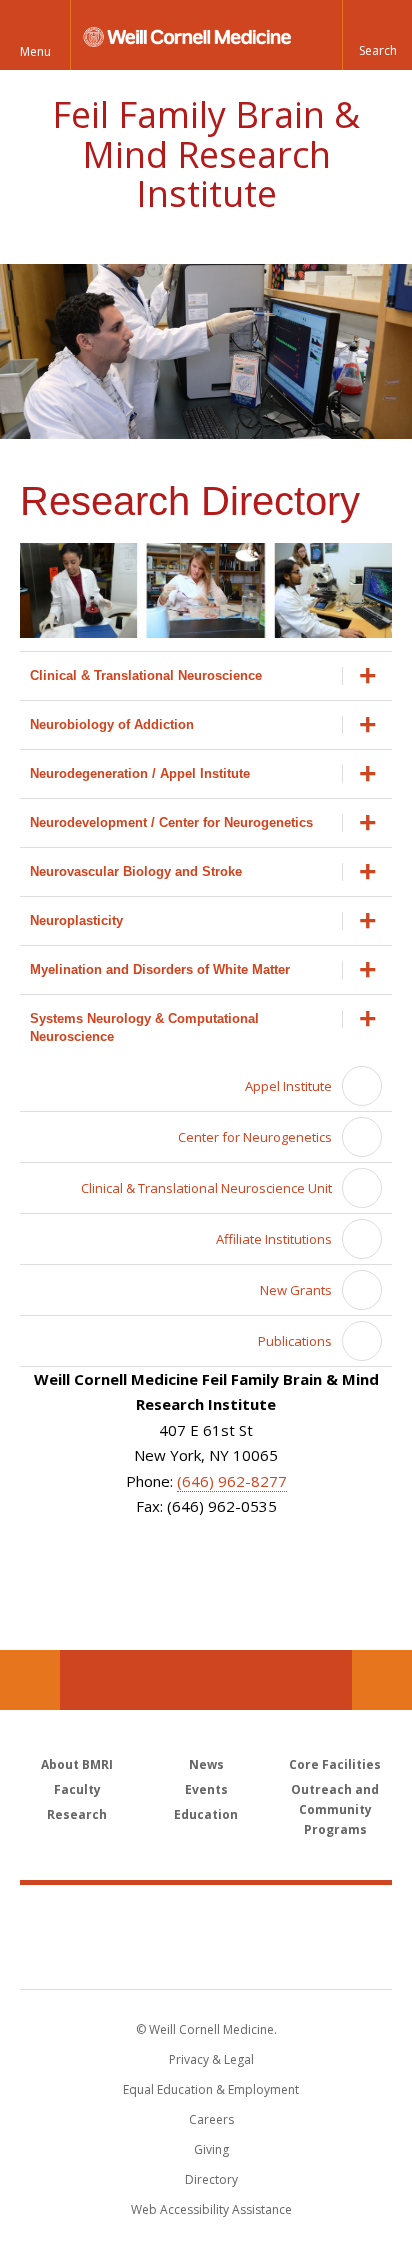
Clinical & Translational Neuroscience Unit (206, 1188)
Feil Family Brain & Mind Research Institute (206, 154)
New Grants (296, 1290)
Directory (211, 2179)
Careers (211, 2119)
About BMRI (77, 1764)
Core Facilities (335, 1764)
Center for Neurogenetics (255, 1137)
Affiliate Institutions (274, 1239)
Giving (211, 2149)
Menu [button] (35, 51)
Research (77, 1814)
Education (206, 1814)
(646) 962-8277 (232, 1481)
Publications (295, 1341)
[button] (377, 35)
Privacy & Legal (211, 2059)
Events (206, 1789)
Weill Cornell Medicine (206, 1915)
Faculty (77, 1789)
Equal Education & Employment (211, 2089)
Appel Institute (288, 1086)
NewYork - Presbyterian (206, 1957)
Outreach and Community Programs (335, 1809)
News (206, 1764)
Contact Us (382, 1680)
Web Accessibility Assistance (211, 2209)
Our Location (30, 1680)
